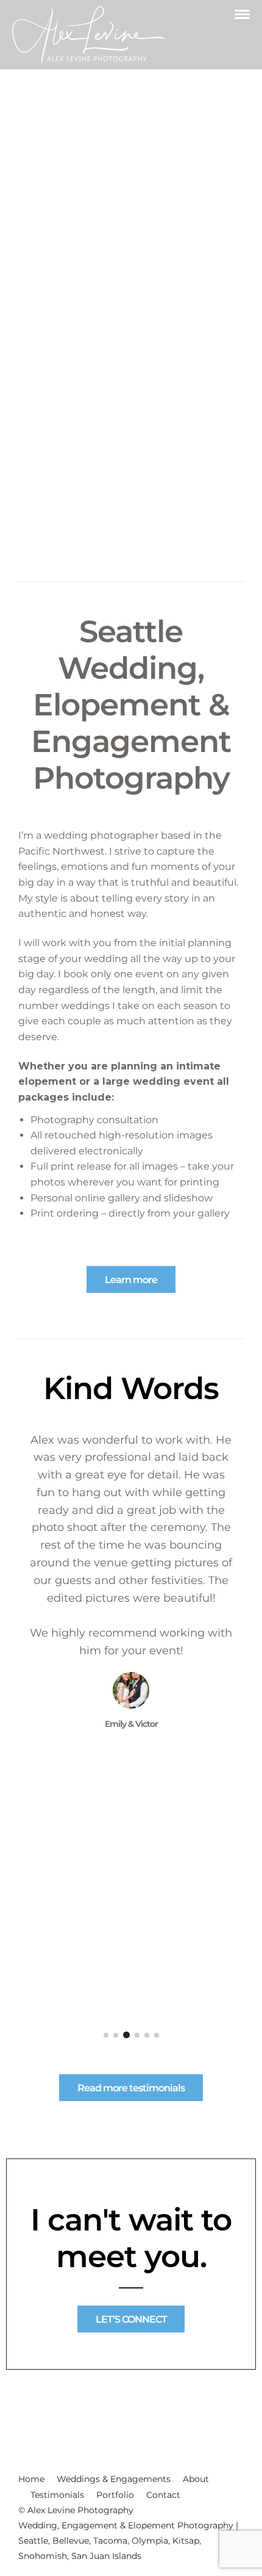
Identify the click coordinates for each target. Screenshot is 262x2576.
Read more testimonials (131, 2088)
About (196, 2479)
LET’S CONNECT (131, 2319)
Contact (163, 2495)
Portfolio (115, 2495)
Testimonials (57, 2495)
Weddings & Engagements (114, 2479)
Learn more (131, 1280)
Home (31, 2479)
